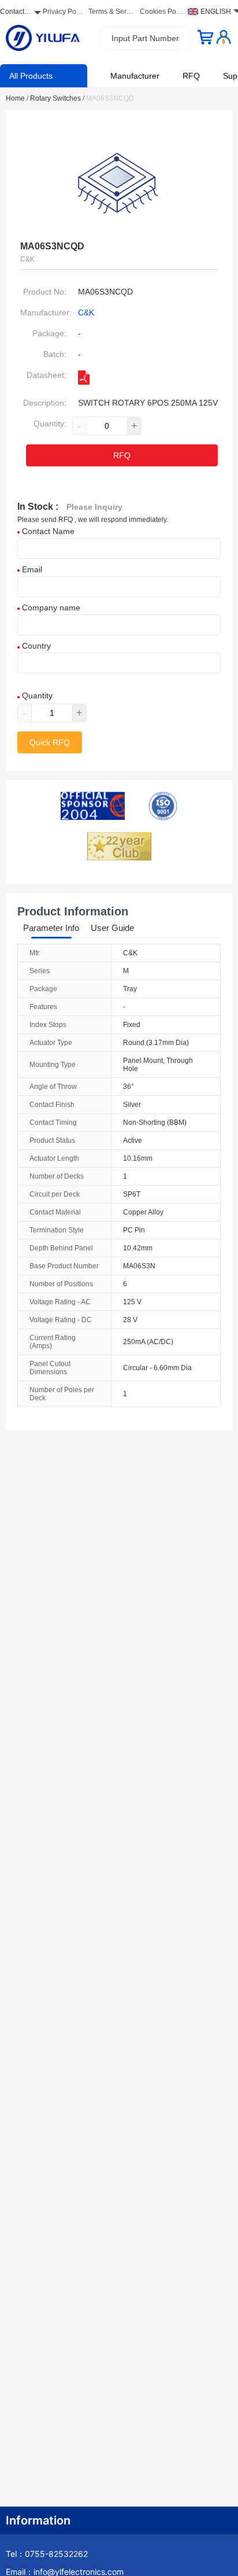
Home (17, 98)
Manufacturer (135, 76)
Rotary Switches (57, 98)
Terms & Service (112, 13)
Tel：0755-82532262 (47, 2554)
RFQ (191, 76)
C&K (86, 312)
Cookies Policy (161, 13)
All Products (31, 76)
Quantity (36, 695)
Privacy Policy (63, 13)
